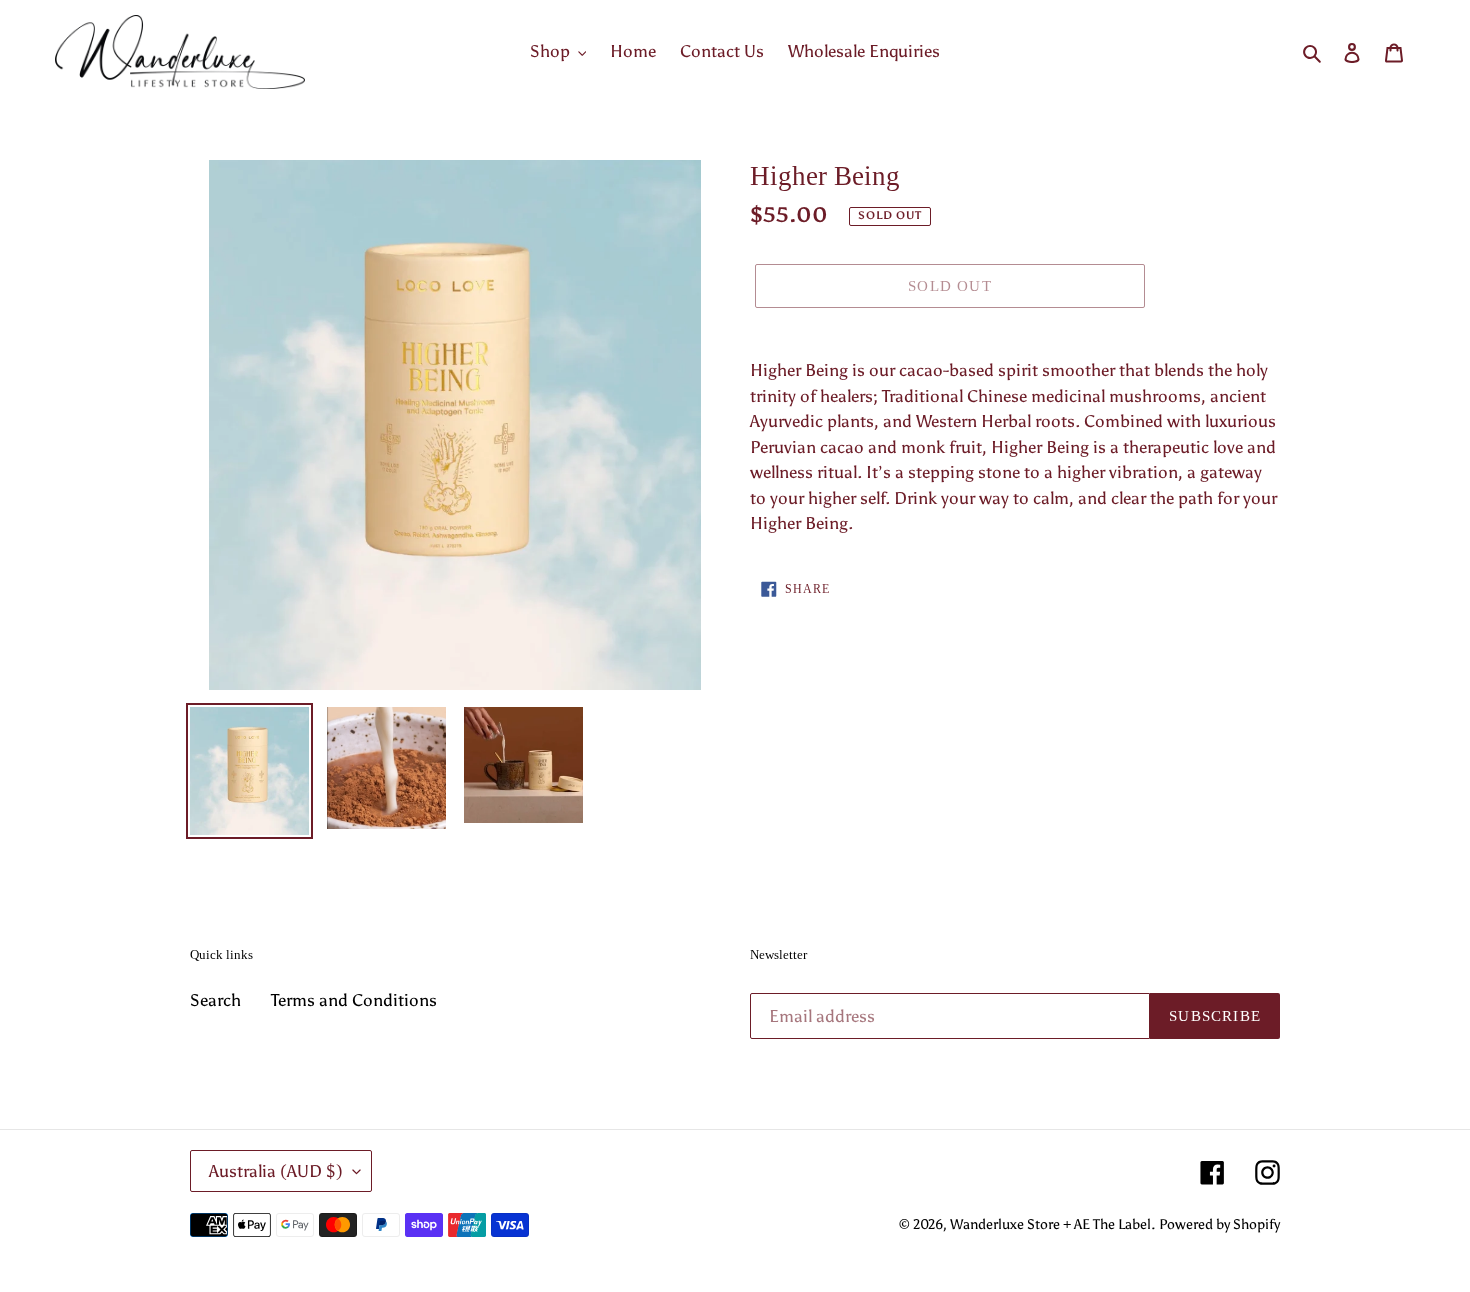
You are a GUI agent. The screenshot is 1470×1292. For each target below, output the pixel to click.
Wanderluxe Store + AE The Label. (1052, 1224)
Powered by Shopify (1219, 1224)
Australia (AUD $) (276, 1171)
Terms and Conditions (354, 1000)
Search (215, 1000)
